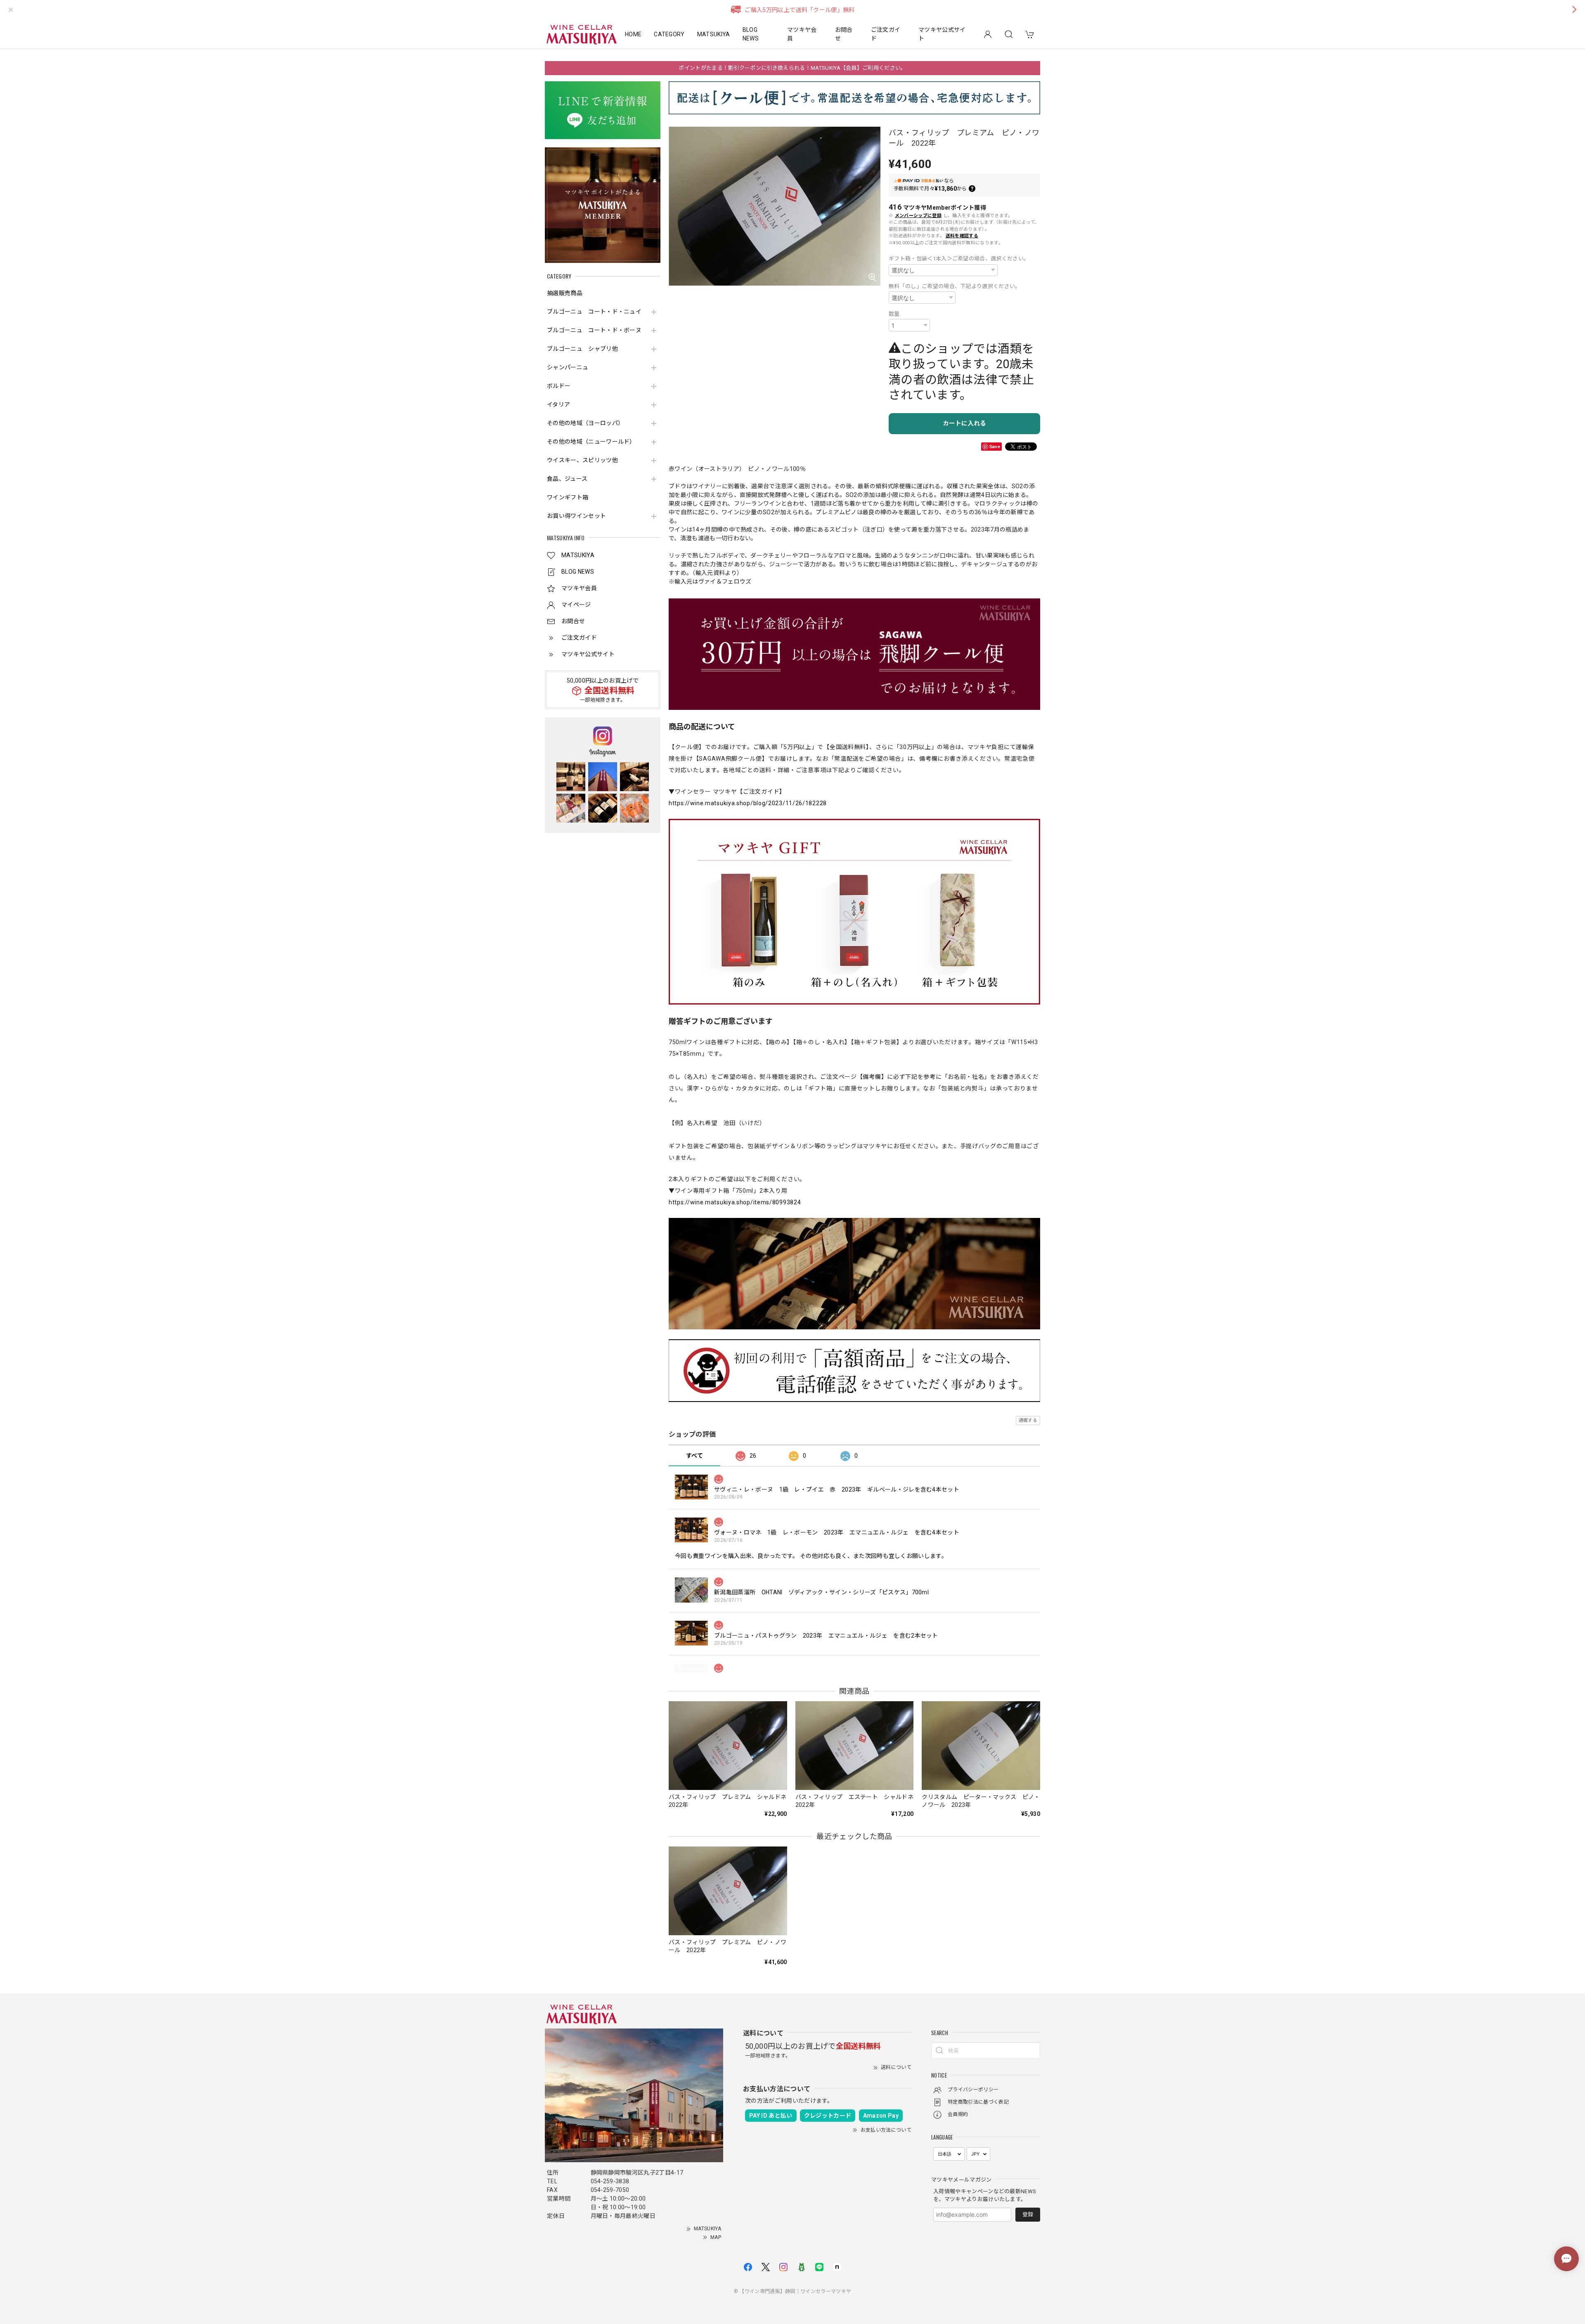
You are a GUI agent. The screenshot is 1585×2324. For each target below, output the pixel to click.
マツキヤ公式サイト (942, 34)
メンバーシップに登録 (918, 216)
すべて (694, 1456)
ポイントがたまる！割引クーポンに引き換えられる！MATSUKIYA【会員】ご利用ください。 (792, 68)
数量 (894, 314)
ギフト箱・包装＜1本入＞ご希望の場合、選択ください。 (959, 259)
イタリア (558, 404)
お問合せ (844, 34)
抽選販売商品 (565, 293)
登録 (1028, 2214)
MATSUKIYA (714, 34)
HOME (633, 34)
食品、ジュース (567, 479)
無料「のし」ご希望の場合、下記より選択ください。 (955, 286)
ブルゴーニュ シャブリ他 (582, 349)
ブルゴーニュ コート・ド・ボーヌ (594, 330)
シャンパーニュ (568, 367)
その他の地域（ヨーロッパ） (585, 423)
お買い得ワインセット (576, 516)
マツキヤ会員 (802, 34)
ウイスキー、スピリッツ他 (582, 460)
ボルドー (559, 386)
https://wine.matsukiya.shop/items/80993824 (735, 1202)
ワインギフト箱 (568, 497)
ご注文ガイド (886, 34)
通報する (1028, 1420)
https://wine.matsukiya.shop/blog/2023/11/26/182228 (748, 803)
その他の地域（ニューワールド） (591, 442)
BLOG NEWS (751, 34)
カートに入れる (964, 423)
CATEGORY (669, 34)
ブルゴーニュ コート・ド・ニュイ (594, 312)
